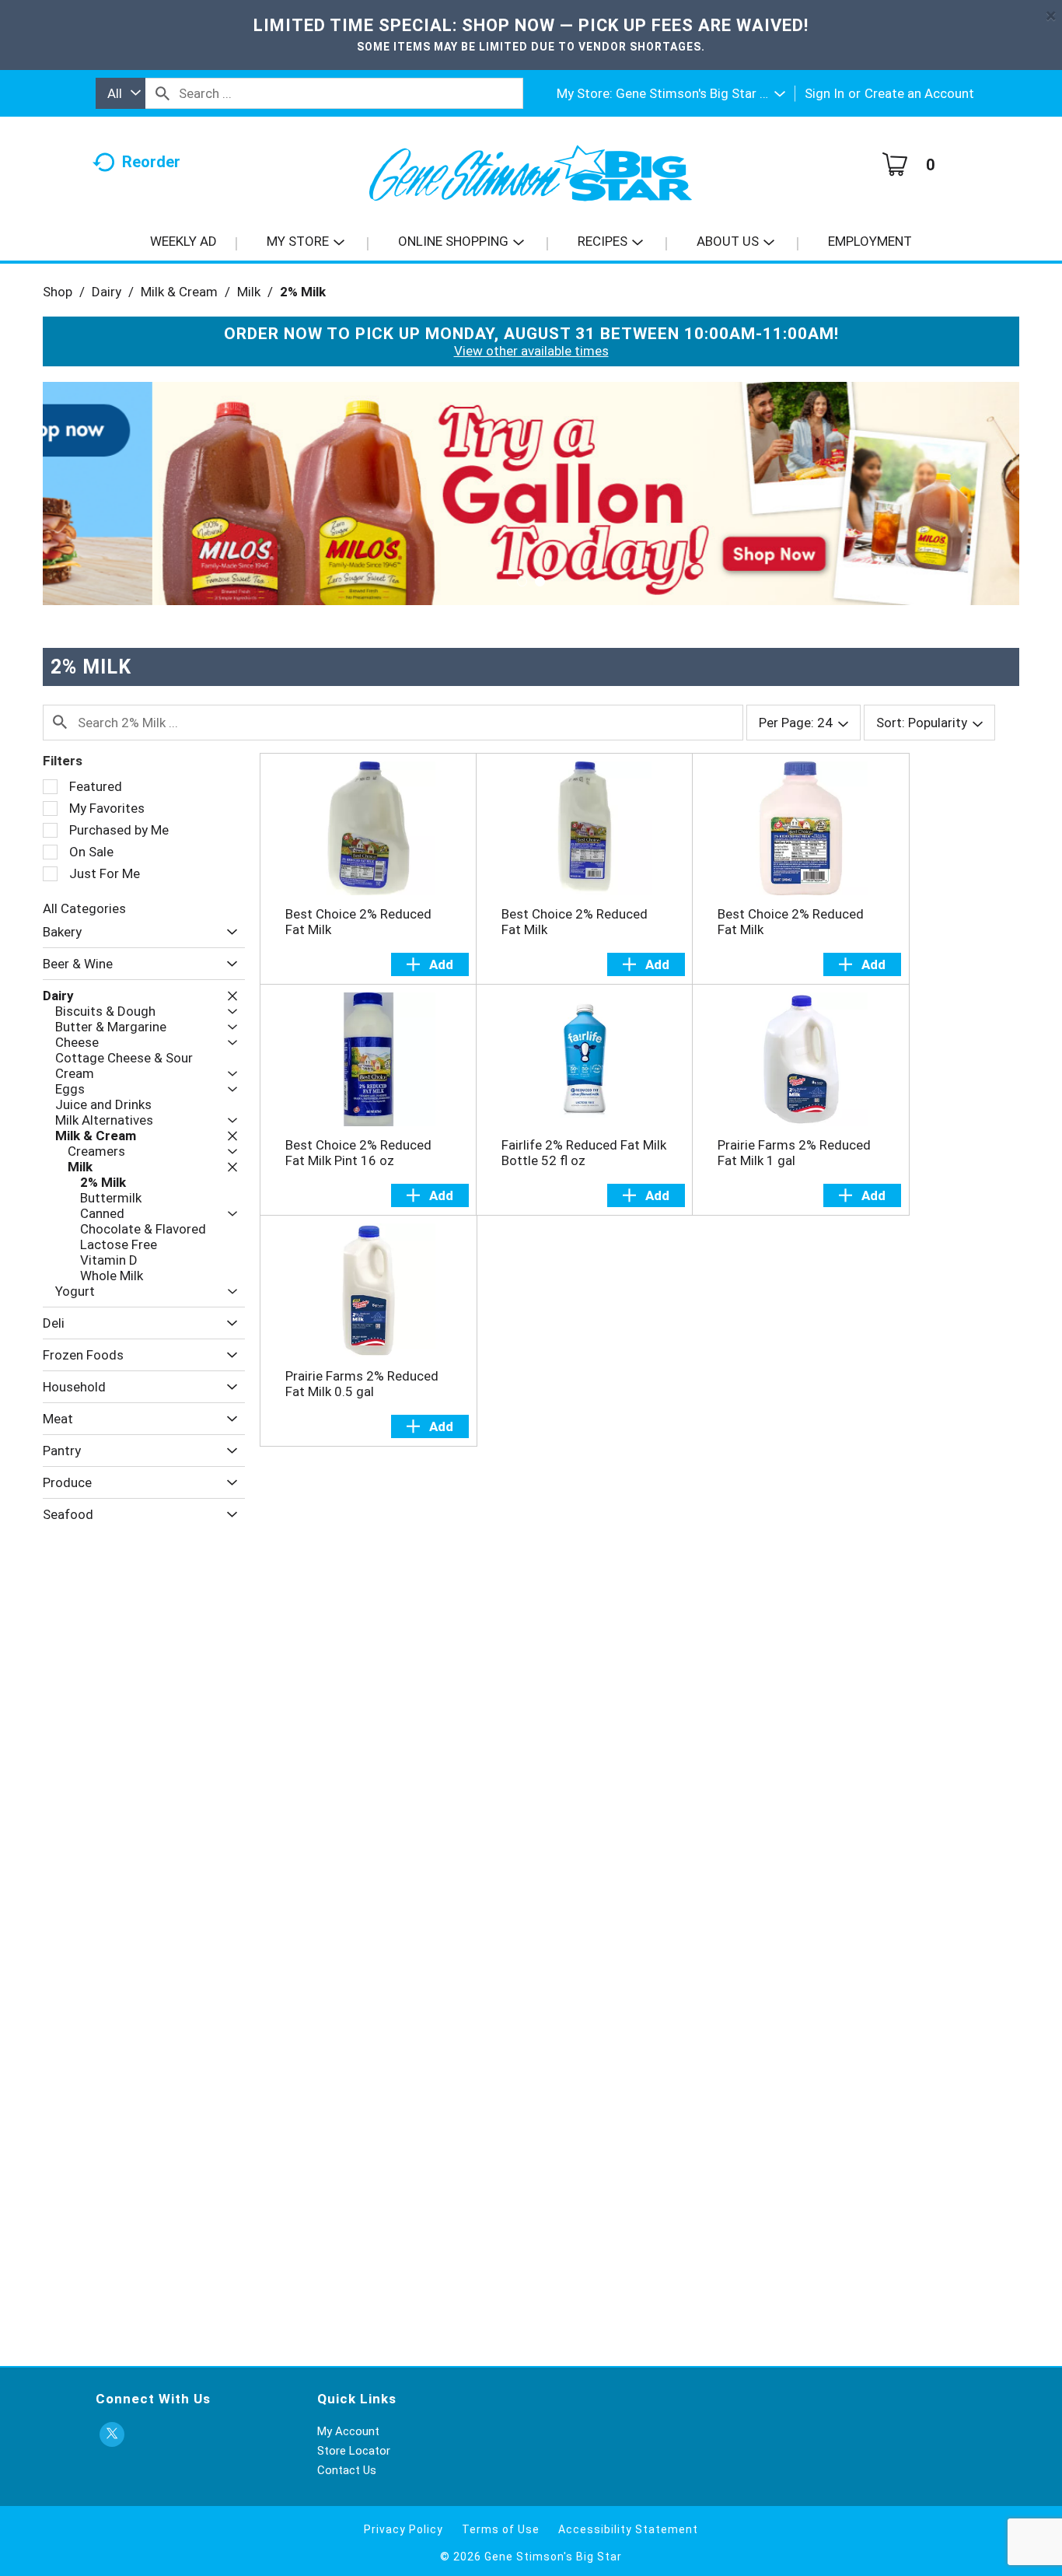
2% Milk (303, 292)
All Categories (84, 908)
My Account (348, 2431)
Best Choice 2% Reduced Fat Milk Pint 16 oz (358, 1153)
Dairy (107, 292)
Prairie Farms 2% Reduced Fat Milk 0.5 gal (362, 1384)
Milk (249, 292)
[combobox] (121, 93)
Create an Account (919, 93)
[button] (700, 93)
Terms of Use (501, 2529)
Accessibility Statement (628, 2529)
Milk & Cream (179, 292)
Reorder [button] (151, 162)
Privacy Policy (403, 2529)
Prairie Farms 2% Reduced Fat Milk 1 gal (794, 1153)
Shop (58, 292)
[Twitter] (112, 2435)
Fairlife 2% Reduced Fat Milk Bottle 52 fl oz (584, 1153)
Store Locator (354, 2451)
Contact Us (347, 2470)
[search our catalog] (162, 93)
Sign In (824, 93)
